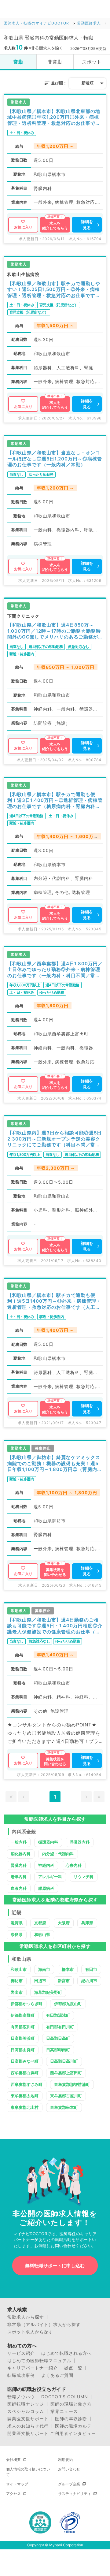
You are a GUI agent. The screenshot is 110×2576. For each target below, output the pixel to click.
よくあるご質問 (57, 2375)
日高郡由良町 (23, 2050)
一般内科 (19, 1842)
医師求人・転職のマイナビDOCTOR (36, 23)
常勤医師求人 (89, 23)
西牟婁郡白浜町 (25, 2073)
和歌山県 (42, 1934)
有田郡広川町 (23, 2027)
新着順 (88, 83)
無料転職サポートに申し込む (55, 2266)
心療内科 (74, 1865)
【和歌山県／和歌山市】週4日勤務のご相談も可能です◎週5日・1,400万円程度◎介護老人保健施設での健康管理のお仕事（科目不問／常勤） (55, 1626)
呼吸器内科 (80, 1842)
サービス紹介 (21, 2353)
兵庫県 (87, 1923)
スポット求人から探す (30, 2332)
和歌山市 (19, 1969)
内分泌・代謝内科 (58, 1854)
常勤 (18, 62)
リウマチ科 (84, 1877)
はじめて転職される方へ (66, 2353)
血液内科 (19, 1888)
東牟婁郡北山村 (25, 2107)
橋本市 (68, 1969)
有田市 (91, 1969)
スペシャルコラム (26, 2411)
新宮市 (64, 1981)
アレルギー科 (50, 1877)
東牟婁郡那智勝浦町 (72, 2084)
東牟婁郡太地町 (25, 2096)
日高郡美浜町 (23, 2038)
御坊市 (17, 1981)
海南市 (44, 1969)
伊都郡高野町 (23, 2015)
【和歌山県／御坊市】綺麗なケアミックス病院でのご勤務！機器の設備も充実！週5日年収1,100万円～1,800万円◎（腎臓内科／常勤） (55, 1463)
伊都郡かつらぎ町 (27, 2004)
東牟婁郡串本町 (64, 2107)
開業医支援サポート (28, 2419)
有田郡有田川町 (60, 2027)
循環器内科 (48, 1842)
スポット (92, 62)
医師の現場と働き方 (71, 2404)
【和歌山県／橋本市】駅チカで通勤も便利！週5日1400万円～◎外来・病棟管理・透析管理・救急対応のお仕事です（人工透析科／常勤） (54, 1301)
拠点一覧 (73, 2368)
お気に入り (23, 227)
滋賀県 (17, 1923)
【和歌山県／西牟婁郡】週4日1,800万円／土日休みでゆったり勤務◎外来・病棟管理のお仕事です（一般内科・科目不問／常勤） (55, 970)
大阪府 (64, 1923)
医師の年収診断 (71, 2419)
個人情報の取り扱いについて (28, 2472)
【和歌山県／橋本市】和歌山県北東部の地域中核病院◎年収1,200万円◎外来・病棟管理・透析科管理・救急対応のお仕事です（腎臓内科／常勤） (54, 117)
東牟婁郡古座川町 (66, 2096)
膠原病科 (46, 1888)
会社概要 (13, 2460)
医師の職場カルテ (73, 2426)
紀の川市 (89, 1981)
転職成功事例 (21, 2375)
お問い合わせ (69, 2469)
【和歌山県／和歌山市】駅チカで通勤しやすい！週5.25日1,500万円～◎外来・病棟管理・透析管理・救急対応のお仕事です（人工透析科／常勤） (54, 290)
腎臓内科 (19, 1865)
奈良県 (17, 1934)
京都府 (40, 1923)
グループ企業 (69, 2484)
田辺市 (40, 1981)
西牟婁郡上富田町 (66, 2073)
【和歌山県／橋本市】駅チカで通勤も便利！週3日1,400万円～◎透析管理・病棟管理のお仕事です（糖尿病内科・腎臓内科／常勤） (55, 800)
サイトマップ (17, 2484)
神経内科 (46, 1865)
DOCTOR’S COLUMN (65, 2397)
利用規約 (65, 2460)
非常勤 (55, 62)
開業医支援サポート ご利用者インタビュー (52, 2433)
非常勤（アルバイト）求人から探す (44, 2325)
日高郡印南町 (58, 2050)
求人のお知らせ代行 (28, 2426)
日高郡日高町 (58, 2038)
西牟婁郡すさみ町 (27, 2084)
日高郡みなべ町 (25, 2061)
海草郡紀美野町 (48, 1992)
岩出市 (17, 1992)
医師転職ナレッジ (26, 2404)
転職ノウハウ (21, 2397)
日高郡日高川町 (64, 2061)
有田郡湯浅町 (58, 2015)
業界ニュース (64, 2411)
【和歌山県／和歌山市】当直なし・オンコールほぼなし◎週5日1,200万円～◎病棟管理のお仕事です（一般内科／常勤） (55, 459)
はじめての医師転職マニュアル (39, 2361)
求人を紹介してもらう (55, 226)
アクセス (13, 2494)
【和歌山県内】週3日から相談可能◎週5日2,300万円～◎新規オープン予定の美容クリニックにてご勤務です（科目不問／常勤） (55, 1139)
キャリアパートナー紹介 (33, 2368)
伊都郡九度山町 (68, 2004)
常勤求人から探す (26, 2317)
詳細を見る (87, 225)
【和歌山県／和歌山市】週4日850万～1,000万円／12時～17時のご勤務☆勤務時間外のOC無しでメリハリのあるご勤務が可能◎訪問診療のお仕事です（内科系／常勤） (54, 631)
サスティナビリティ (75, 2494)
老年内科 (19, 1877)
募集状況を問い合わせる (55, 1572)
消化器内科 (21, 1854)
